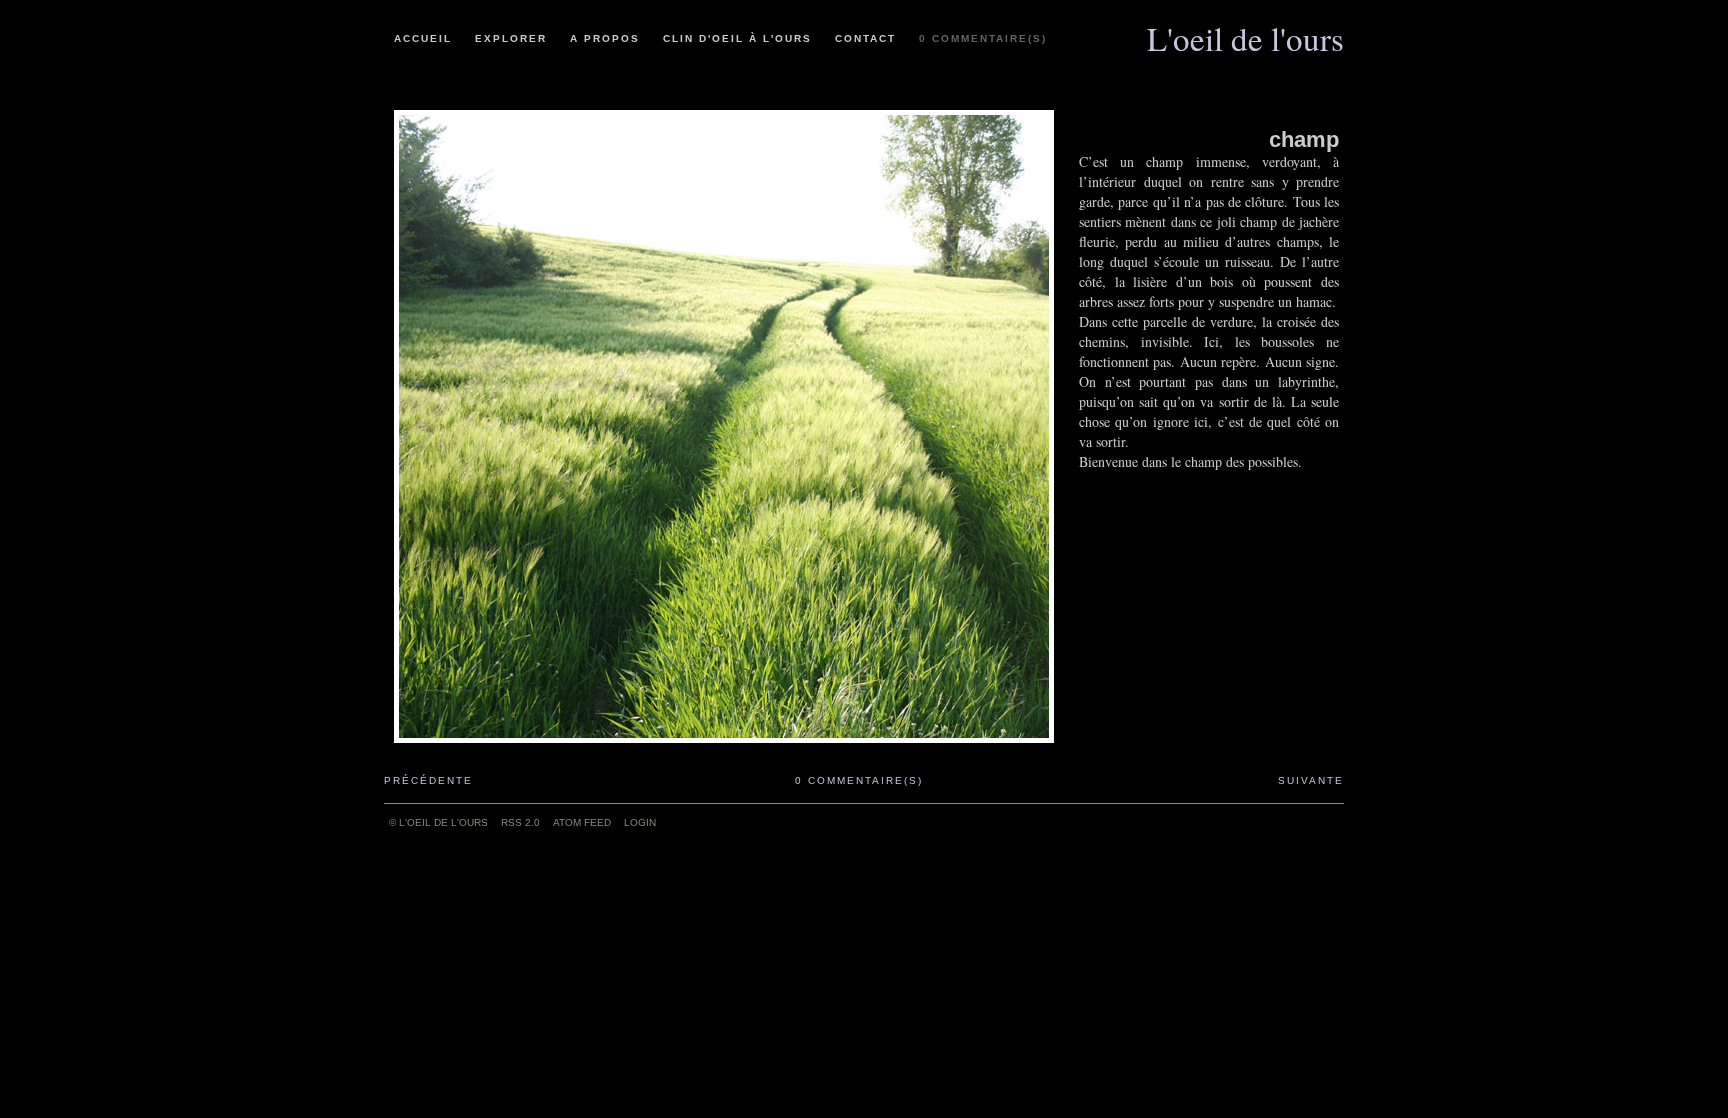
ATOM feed (582, 822)
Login (640, 822)
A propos (605, 38)
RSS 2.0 (520, 822)
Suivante (1311, 780)
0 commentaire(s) (983, 38)
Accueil (423, 38)
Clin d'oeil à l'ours (737, 38)
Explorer (511, 38)
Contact (865, 38)
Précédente (428, 780)
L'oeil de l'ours (1245, 31)
